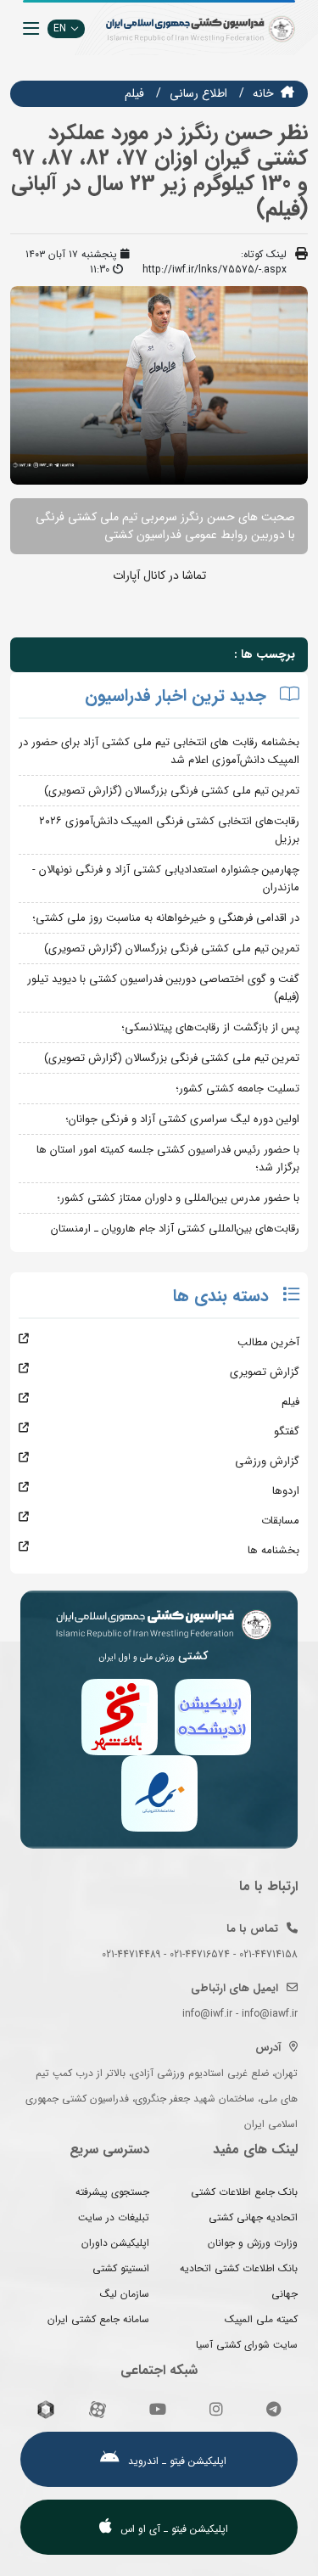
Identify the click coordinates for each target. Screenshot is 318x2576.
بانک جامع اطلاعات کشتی (244, 2192)
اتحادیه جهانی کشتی (253, 2217)
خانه (263, 93)
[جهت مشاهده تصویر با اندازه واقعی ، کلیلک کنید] (159, 384)
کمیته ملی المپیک (261, 2319)
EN (60, 28)
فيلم (134, 93)
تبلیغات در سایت (114, 2217)
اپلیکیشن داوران (115, 2243)
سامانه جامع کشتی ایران (98, 2319)
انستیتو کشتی (121, 2268)
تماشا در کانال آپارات (159, 575)
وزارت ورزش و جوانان (253, 2243)
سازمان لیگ (125, 2294)
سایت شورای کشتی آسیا (247, 2345)
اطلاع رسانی (198, 93)
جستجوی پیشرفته (112, 2192)
